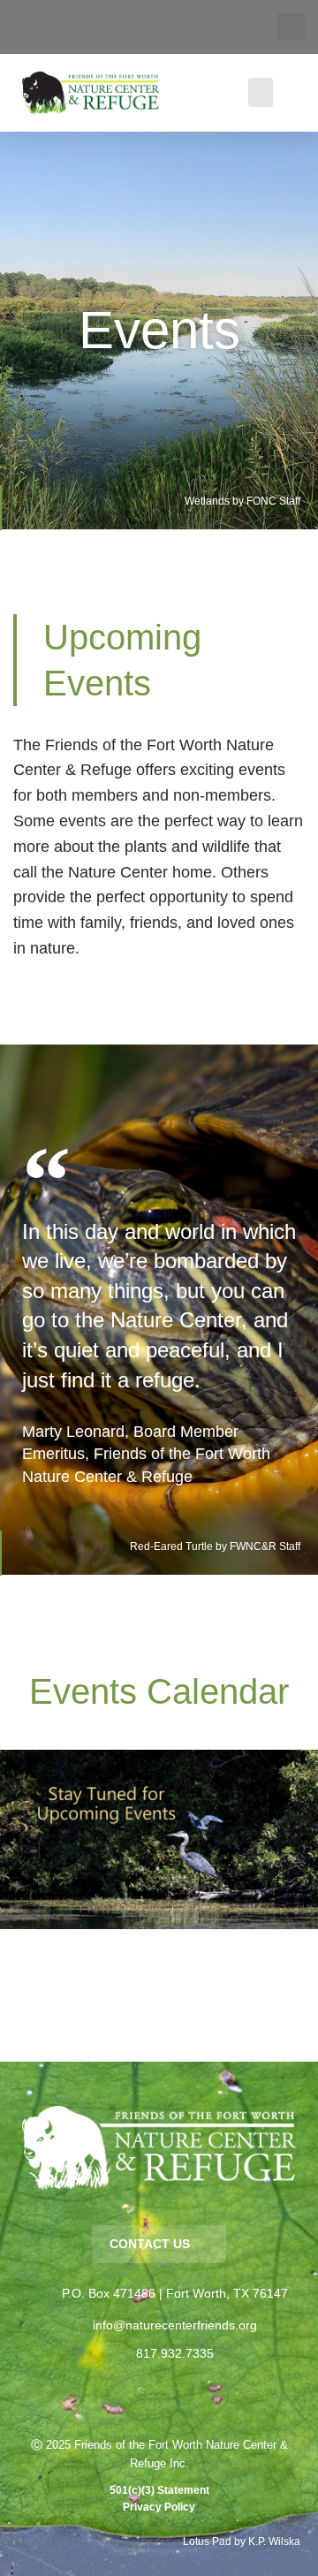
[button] (291, 27)
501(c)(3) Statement (159, 2490)
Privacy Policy (159, 2507)
